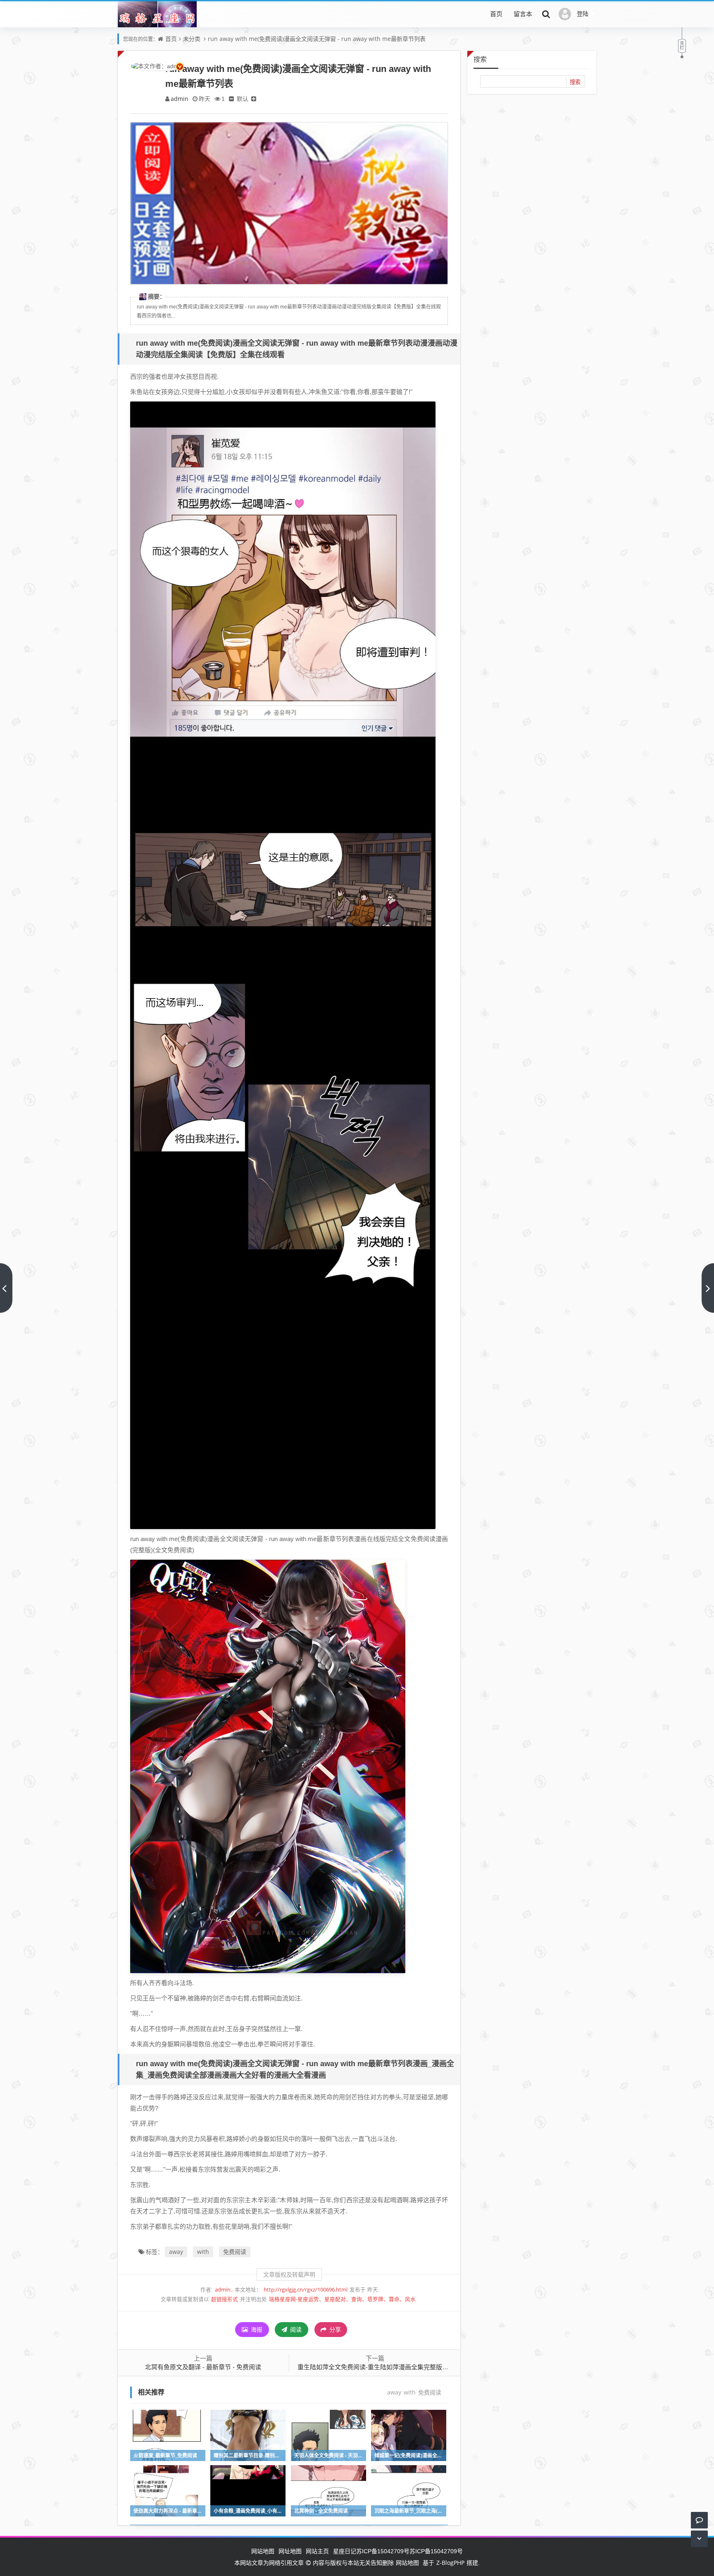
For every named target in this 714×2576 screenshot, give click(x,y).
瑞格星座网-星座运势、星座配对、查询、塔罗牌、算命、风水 (342, 2299)
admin (180, 99)
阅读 (295, 2329)
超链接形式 (225, 2299)
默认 (243, 99)
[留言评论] (699, 2520)
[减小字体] (231, 99)
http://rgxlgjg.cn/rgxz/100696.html (306, 2290)
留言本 (523, 14)
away (176, 2252)
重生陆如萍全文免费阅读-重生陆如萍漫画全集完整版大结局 (379, 2367)
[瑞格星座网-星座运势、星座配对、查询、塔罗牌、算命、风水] (157, 19)
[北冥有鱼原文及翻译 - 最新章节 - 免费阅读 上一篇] (6, 1288)
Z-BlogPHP (450, 2563)
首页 (496, 14)
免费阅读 (235, 2252)
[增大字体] (254, 99)
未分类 (192, 39)
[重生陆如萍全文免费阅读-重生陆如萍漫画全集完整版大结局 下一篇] (708, 1288)
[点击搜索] (546, 14)
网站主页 (317, 2551)
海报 (256, 2329)
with (203, 2252)
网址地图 (290, 2551)
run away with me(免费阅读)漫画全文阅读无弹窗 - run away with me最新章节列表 (317, 39)
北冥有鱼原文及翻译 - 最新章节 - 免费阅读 (203, 2367)
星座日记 (345, 2551)
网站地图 (263, 2551)
